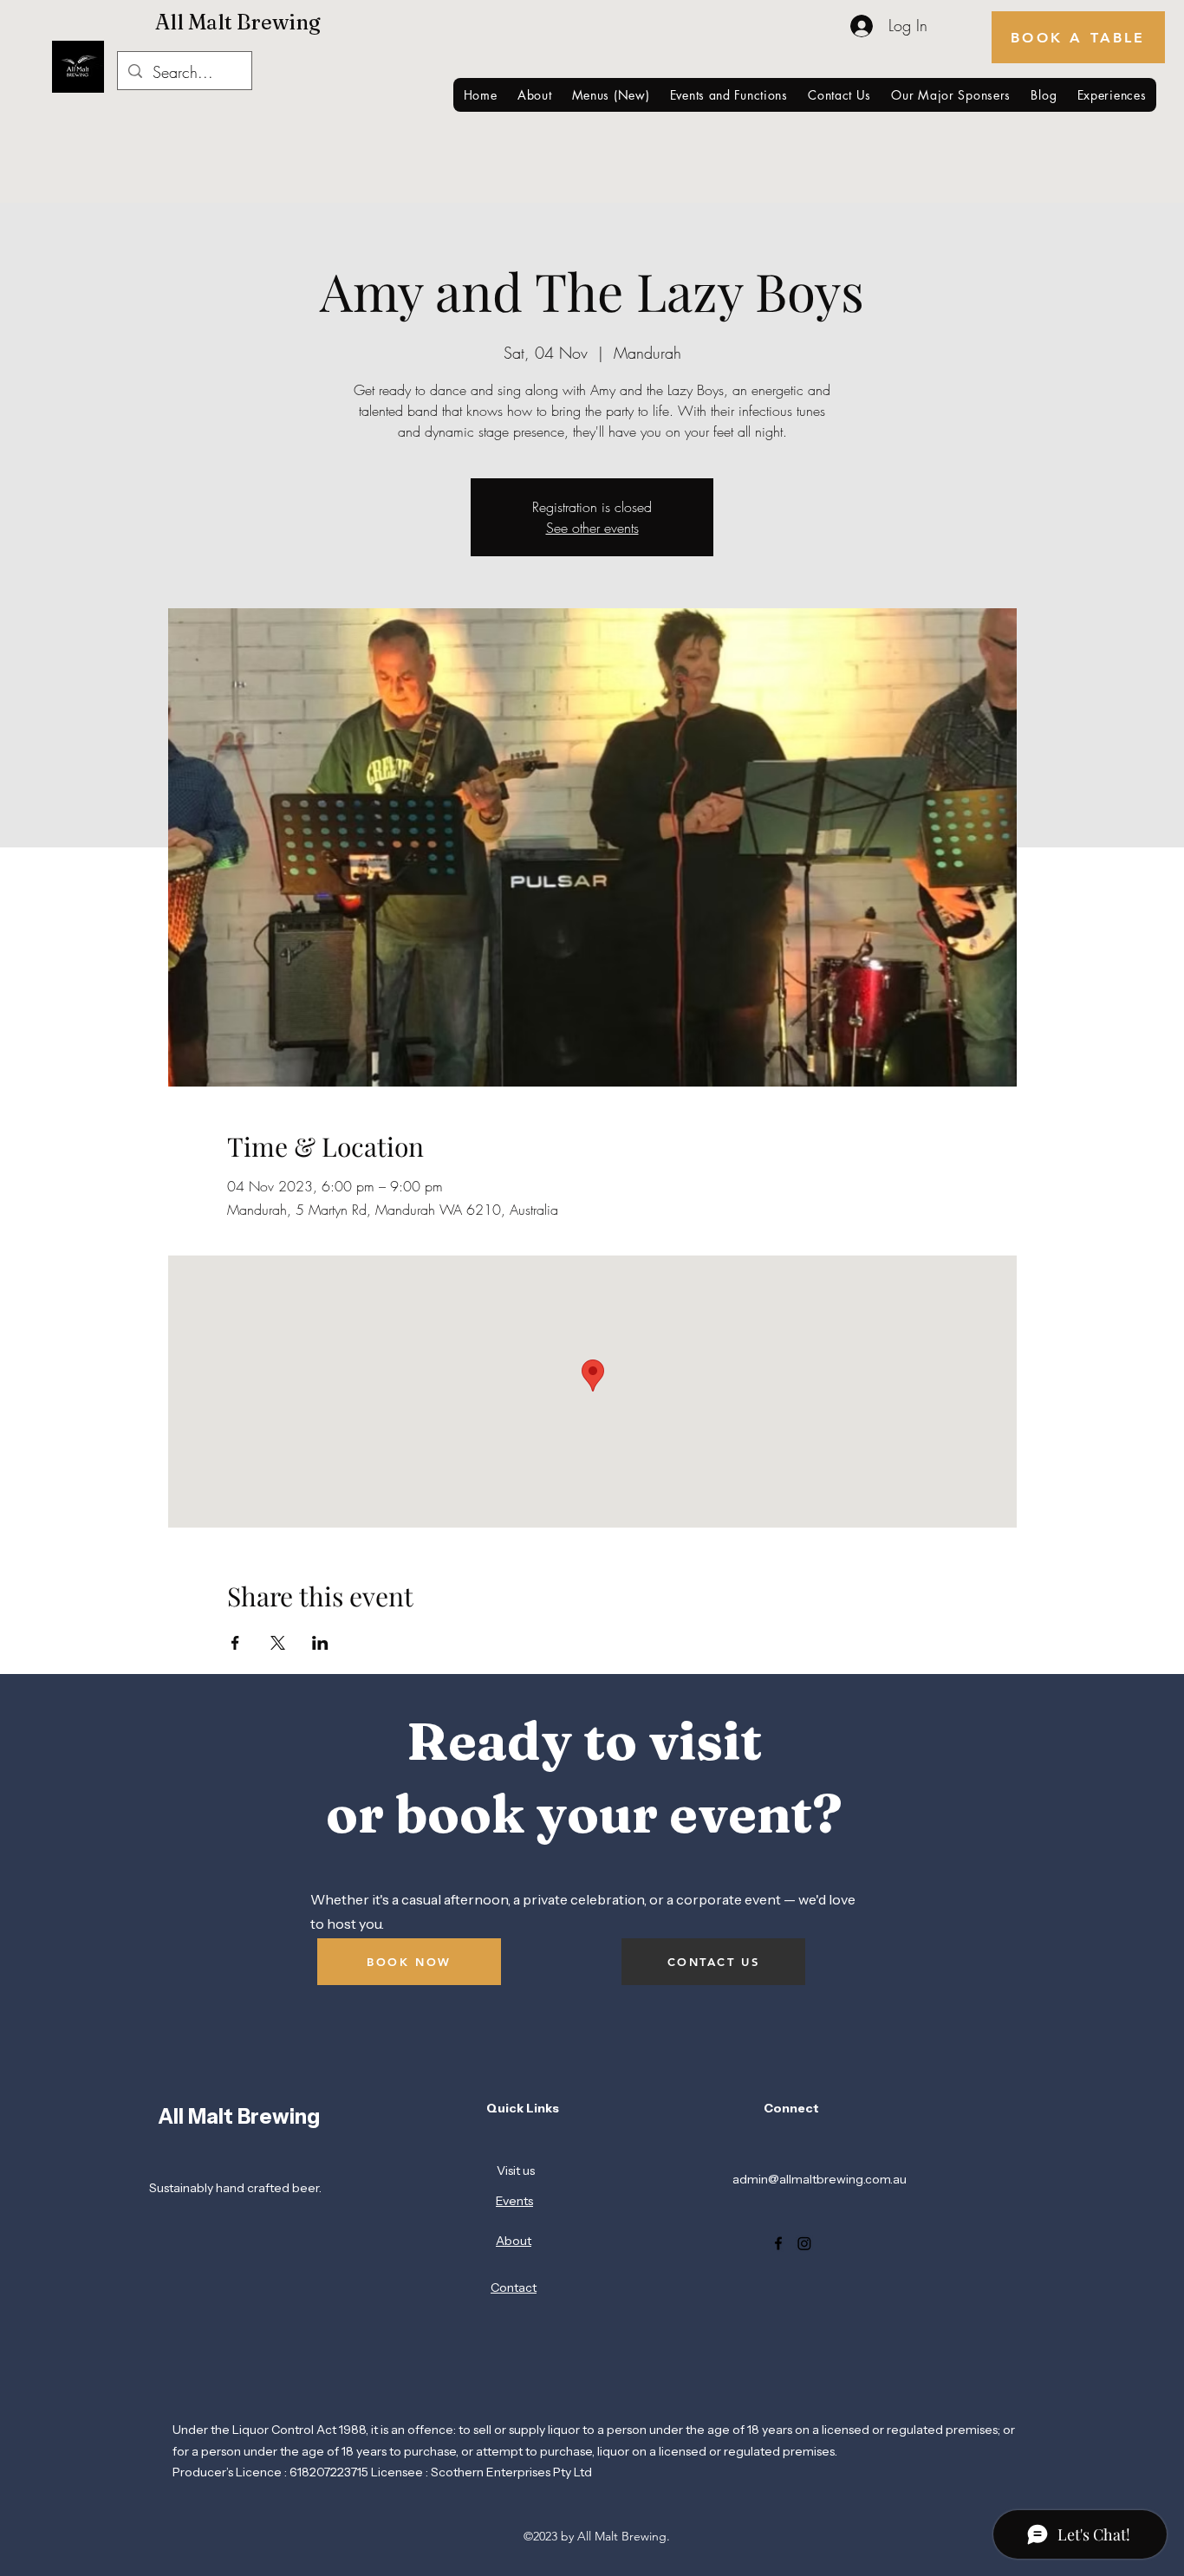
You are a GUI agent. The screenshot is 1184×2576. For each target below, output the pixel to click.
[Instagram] (804, 2243)
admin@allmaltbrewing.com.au (820, 2179)
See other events (592, 528)
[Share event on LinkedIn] (320, 1643)
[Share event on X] (278, 1643)
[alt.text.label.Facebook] (778, 2243)
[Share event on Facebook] (235, 1643)
